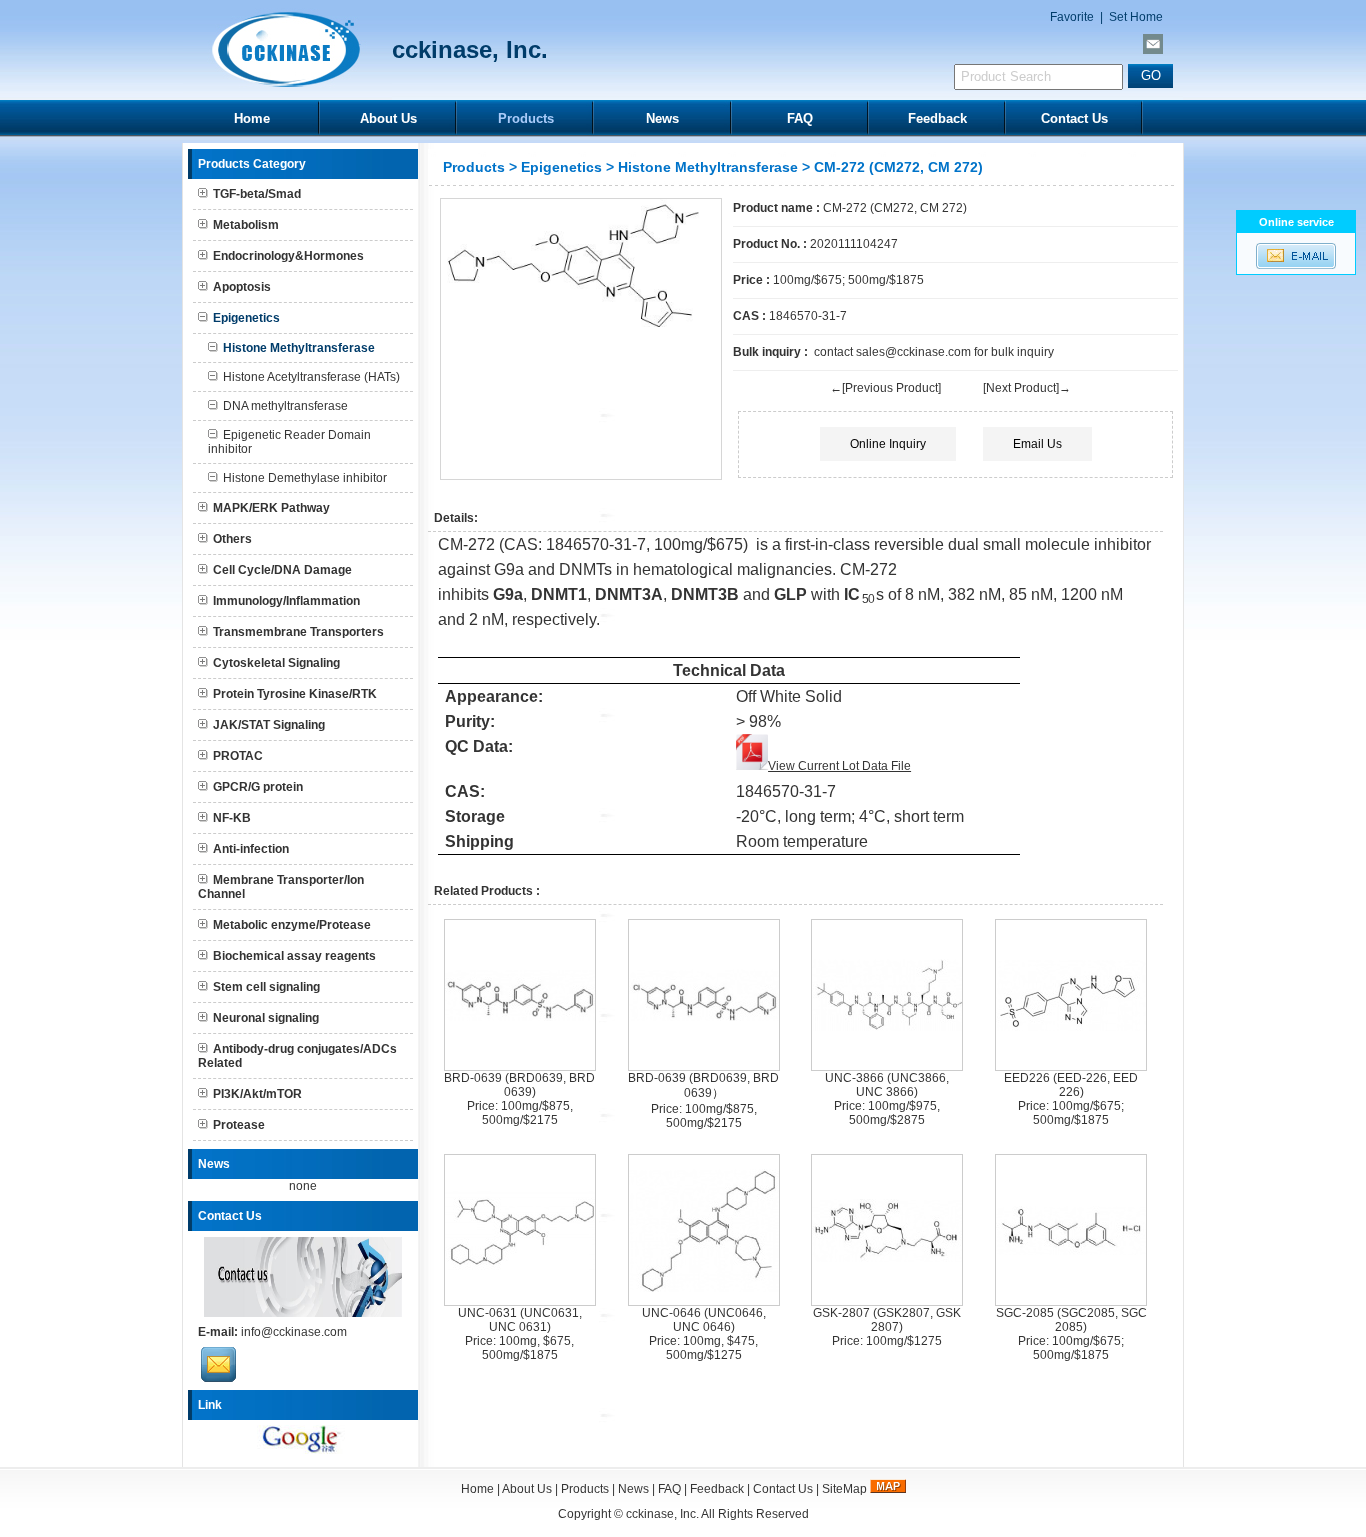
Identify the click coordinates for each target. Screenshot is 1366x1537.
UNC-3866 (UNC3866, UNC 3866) (887, 1085)
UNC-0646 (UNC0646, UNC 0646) (704, 1320)
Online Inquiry (888, 444)
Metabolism (246, 225)
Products (526, 118)
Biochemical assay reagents (294, 956)
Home (252, 118)
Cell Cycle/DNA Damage (282, 570)
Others (232, 539)
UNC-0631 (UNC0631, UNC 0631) (520, 1320)
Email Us (1037, 444)
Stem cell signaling (266, 987)
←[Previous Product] (885, 388)
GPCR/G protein (258, 787)
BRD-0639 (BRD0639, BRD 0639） (703, 1085)
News (662, 118)
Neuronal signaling (266, 1018)
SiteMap (844, 1489)
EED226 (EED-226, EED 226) (1071, 1085)
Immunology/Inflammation (286, 601)
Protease (239, 1125)
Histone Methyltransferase (708, 167)
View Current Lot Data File (839, 766)
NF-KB (232, 818)
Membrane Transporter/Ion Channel (281, 887)
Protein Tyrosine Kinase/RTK (295, 694)
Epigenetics (561, 167)
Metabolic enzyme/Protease (292, 925)
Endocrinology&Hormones (288, 256)
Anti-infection (251, 849)
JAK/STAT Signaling (269, 725)
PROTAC (238, 756)
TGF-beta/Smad (257, 194)
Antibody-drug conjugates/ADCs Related (297, 1056)
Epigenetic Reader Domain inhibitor (289, 442)
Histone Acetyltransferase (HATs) (311, 377)
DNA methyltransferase (285, 406)
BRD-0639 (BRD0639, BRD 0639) (519, 1085)
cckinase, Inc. (662, 1514)
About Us (388, 118)
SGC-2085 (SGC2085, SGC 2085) (1071, 1320)
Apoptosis (242, 287)
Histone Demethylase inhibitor (305, 478)
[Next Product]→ (1027, 388)
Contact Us (1074, 118)
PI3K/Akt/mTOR (257, 1094)
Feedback (937, 118)
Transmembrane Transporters (298, 632)
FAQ (800, 118)
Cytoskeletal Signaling (276, 663)
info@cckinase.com (294, 1332)
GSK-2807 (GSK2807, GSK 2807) (887, 1320)
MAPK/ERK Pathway (271, 508)
